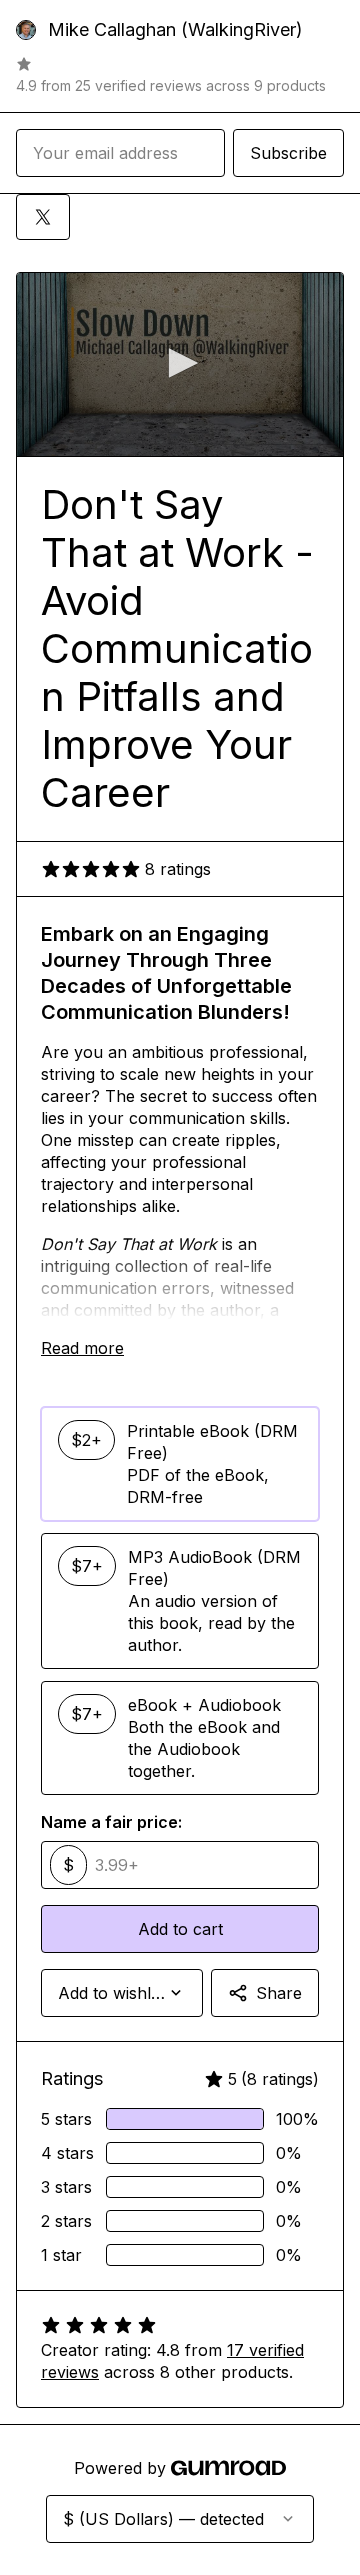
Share (279, 1993)
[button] (180, 363)
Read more (82, 1348)
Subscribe (288, 153)
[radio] (180, 1464)
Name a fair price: (111, 1822)
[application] (180, 364)
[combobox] (122, 1993)
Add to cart (180, 1929)
